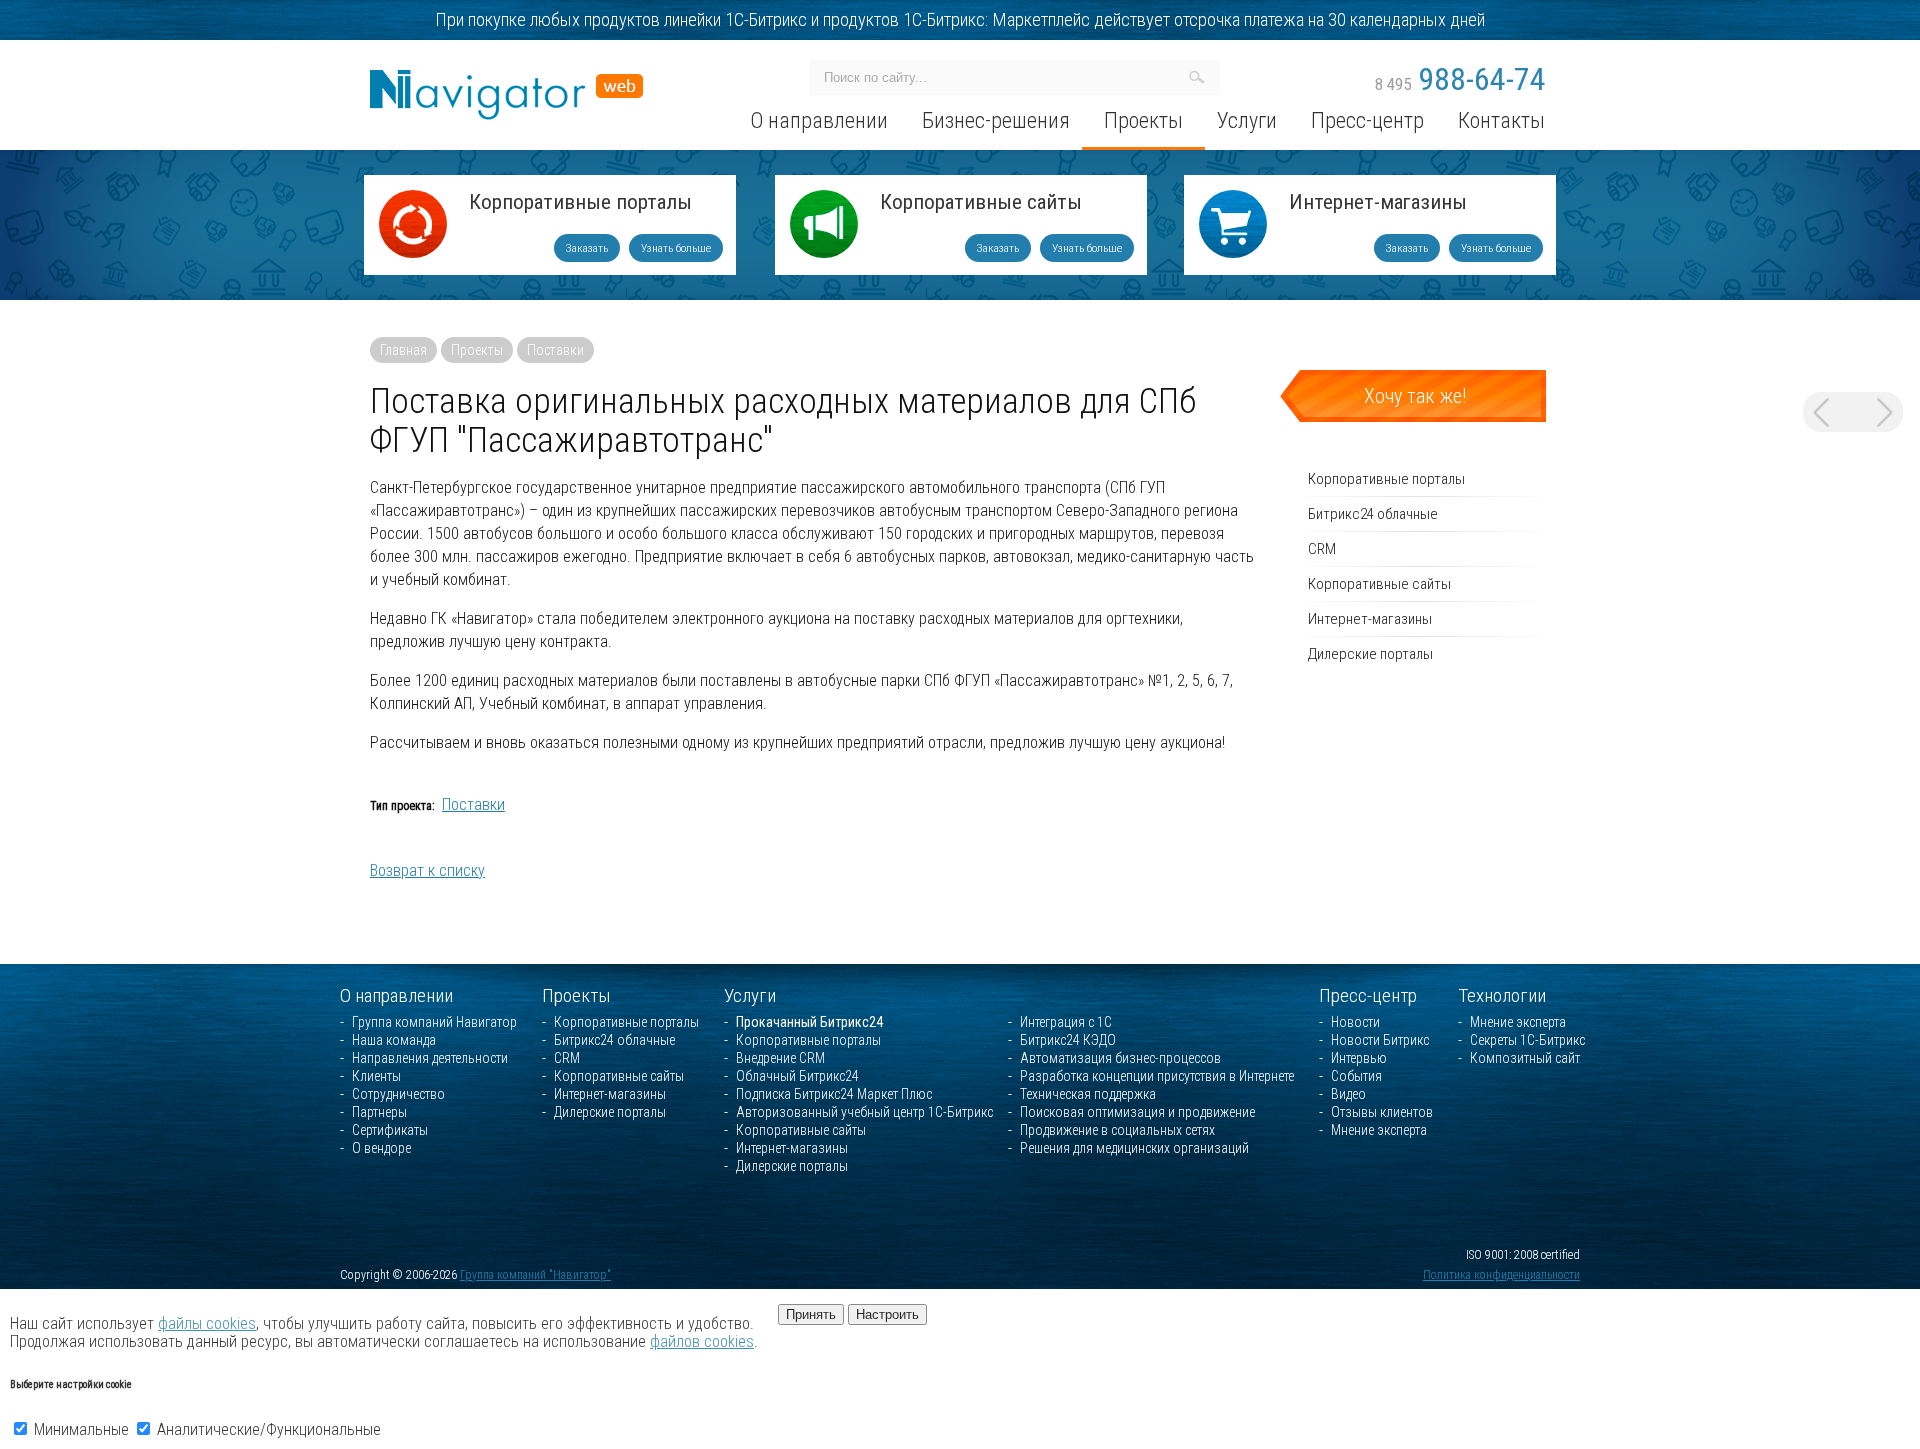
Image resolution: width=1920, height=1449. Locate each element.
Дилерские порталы (1370, 654)
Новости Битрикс (1380, 1040)
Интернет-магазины (1378, 203)
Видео (1348, 1094)
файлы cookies (207, 1323)
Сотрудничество (398, 1094)
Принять (811, 1314)
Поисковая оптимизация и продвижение (1137, 1112)
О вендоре (381, 1148)
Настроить (887, 1314)
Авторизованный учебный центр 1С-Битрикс (864, 1112)
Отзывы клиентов (1382, 1112)
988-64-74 (1460, 79)
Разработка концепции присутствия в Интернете (1157, 1076)
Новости (1355, 1022)
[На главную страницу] (506, 78)
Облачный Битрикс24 (797, 1076)
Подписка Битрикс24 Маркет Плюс (834, 1094)
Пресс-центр (1368, 995)
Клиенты (376, 1076)
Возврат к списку (427, 870)
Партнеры (379, 1112)
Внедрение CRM (780, 1058)
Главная (403, 350)
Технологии (1502, 995)
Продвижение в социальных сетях (1117, 1130)
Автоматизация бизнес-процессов (1120, 1058)
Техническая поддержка (1088, 1094)
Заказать (587, 248)
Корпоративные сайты (981, 203)
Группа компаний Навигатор (434, 1022)
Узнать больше (676, 248)
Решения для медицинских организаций (1134, 1148)
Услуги (750, 995)
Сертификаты (390, 1130)
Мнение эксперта (1379, 1130)
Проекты (477, 350)
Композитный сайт (1525, 1058)
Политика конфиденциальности (1501, 1275)
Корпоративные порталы (580, 203)
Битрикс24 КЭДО (1068, 1040)
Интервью (1359, 1058)
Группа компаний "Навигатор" (535, 1275)
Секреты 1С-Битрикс (1527, 1040)
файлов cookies (702, 1341)
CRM (1322, 549)
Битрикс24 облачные (1373, 514)
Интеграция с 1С (1066, 1022)
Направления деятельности (430, 1058)
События (1356, 1076)
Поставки (555, 350)
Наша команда (394, 1040)
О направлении (396, 995)
